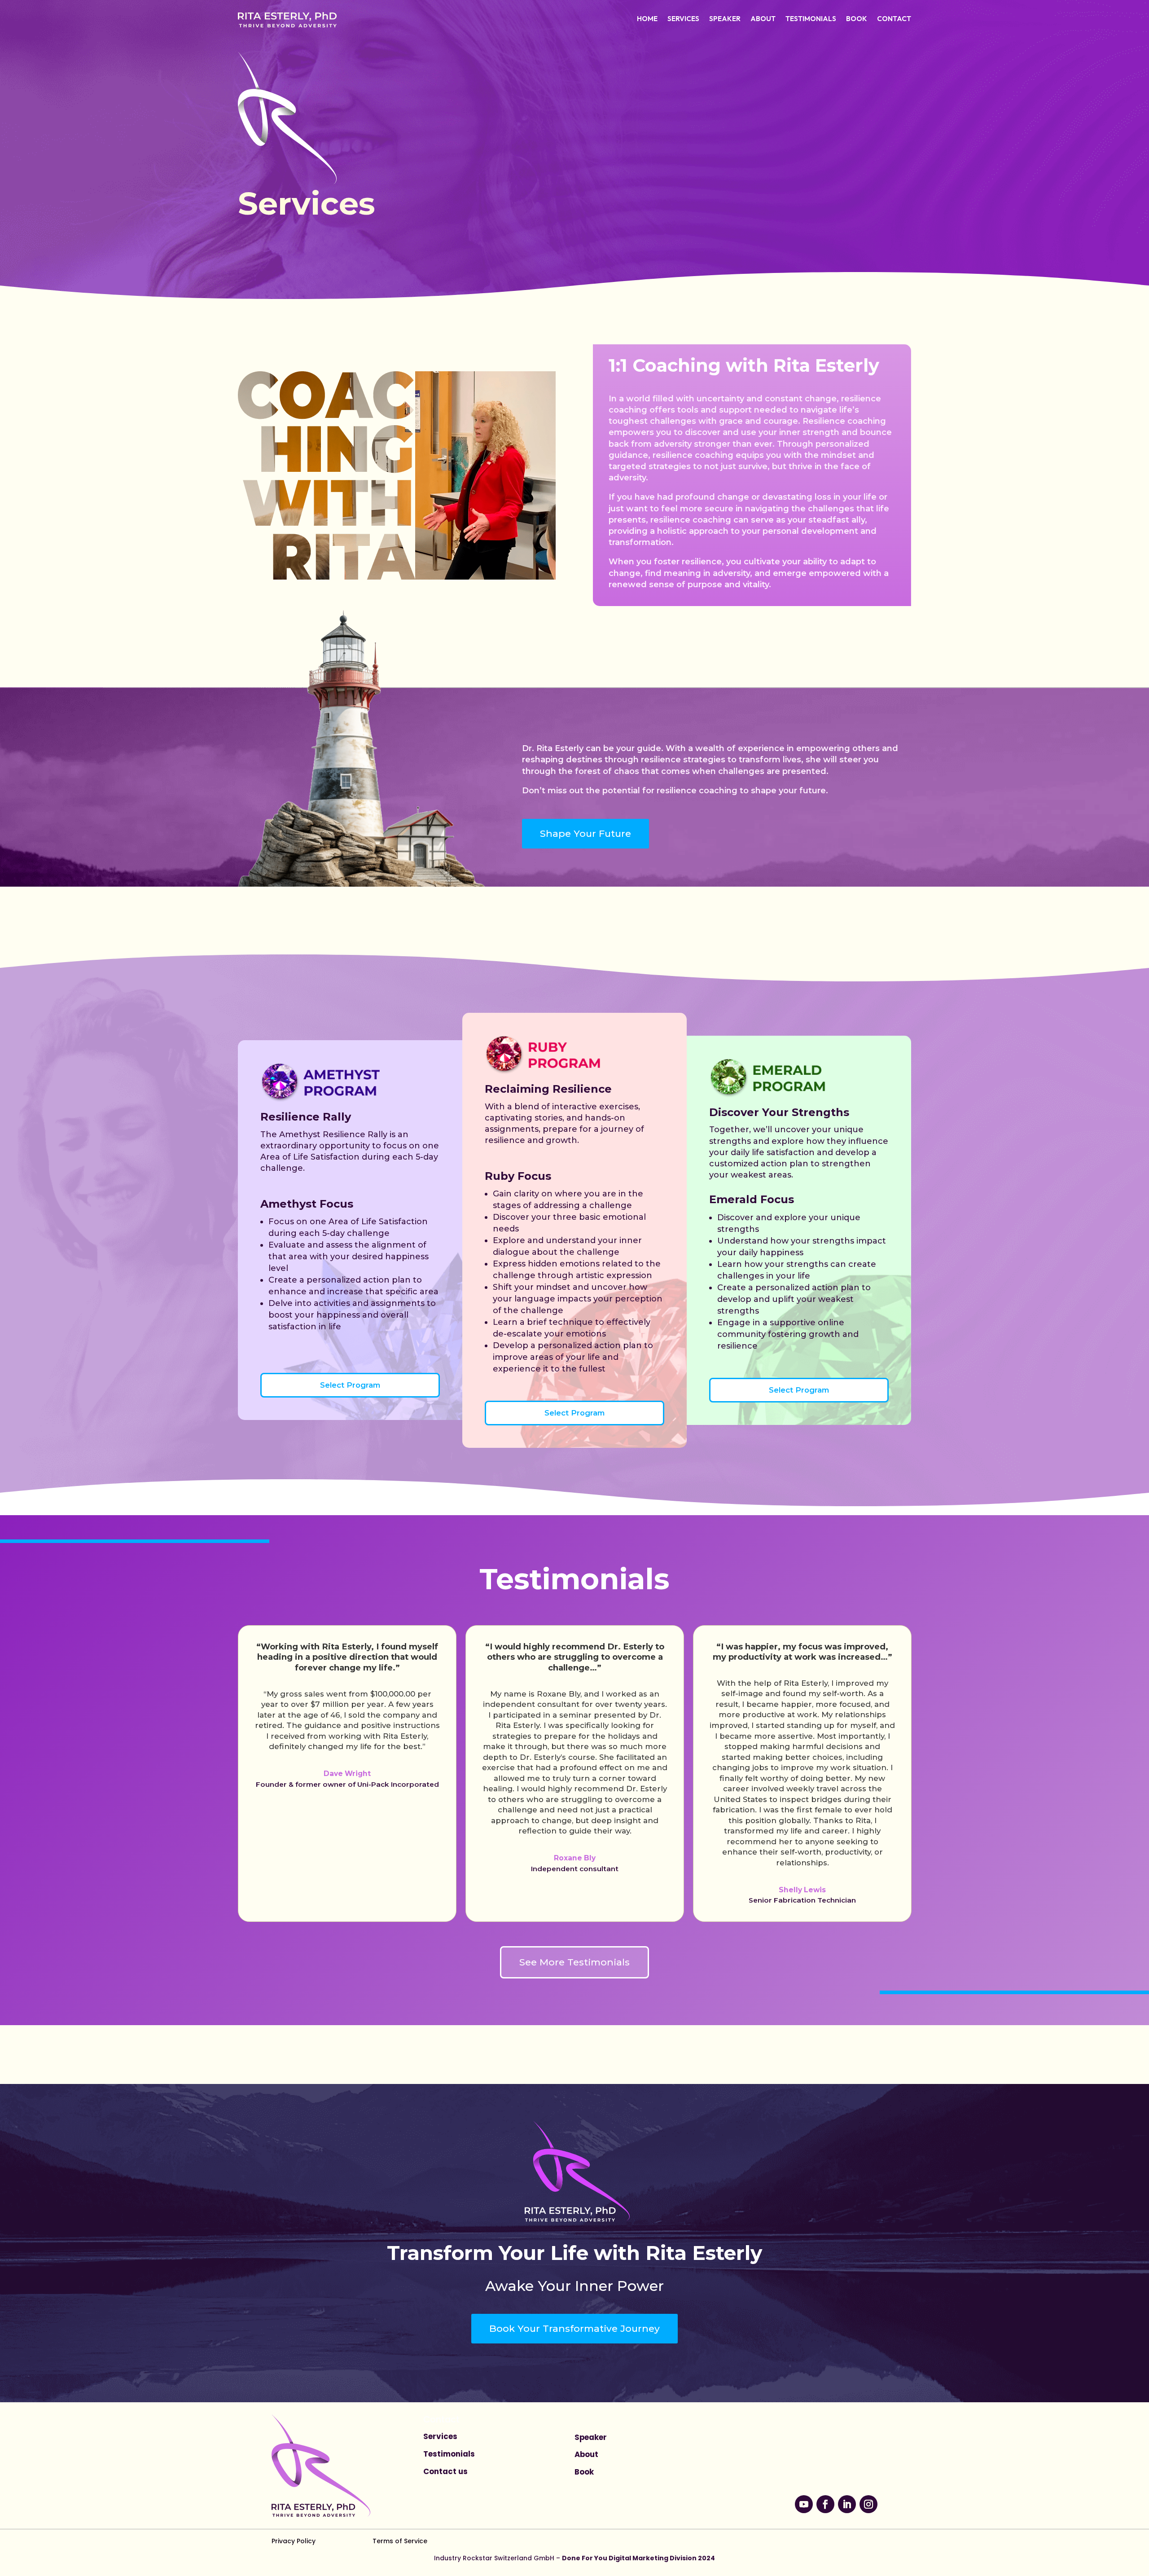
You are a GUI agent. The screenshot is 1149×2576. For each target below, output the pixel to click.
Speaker (725, 19)
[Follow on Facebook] (825, 2504)
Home (647, 19)
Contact (894, 19)
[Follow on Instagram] (868, 2504)
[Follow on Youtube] (804, 2504)
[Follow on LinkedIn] (847, 2504)
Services (683, 19)
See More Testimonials (574, 1962)
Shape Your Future (585, 833)
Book (857, 19)
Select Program (350, 1385)
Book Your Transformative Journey (574, 2328)
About (763, 19)
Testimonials (811, 19)
